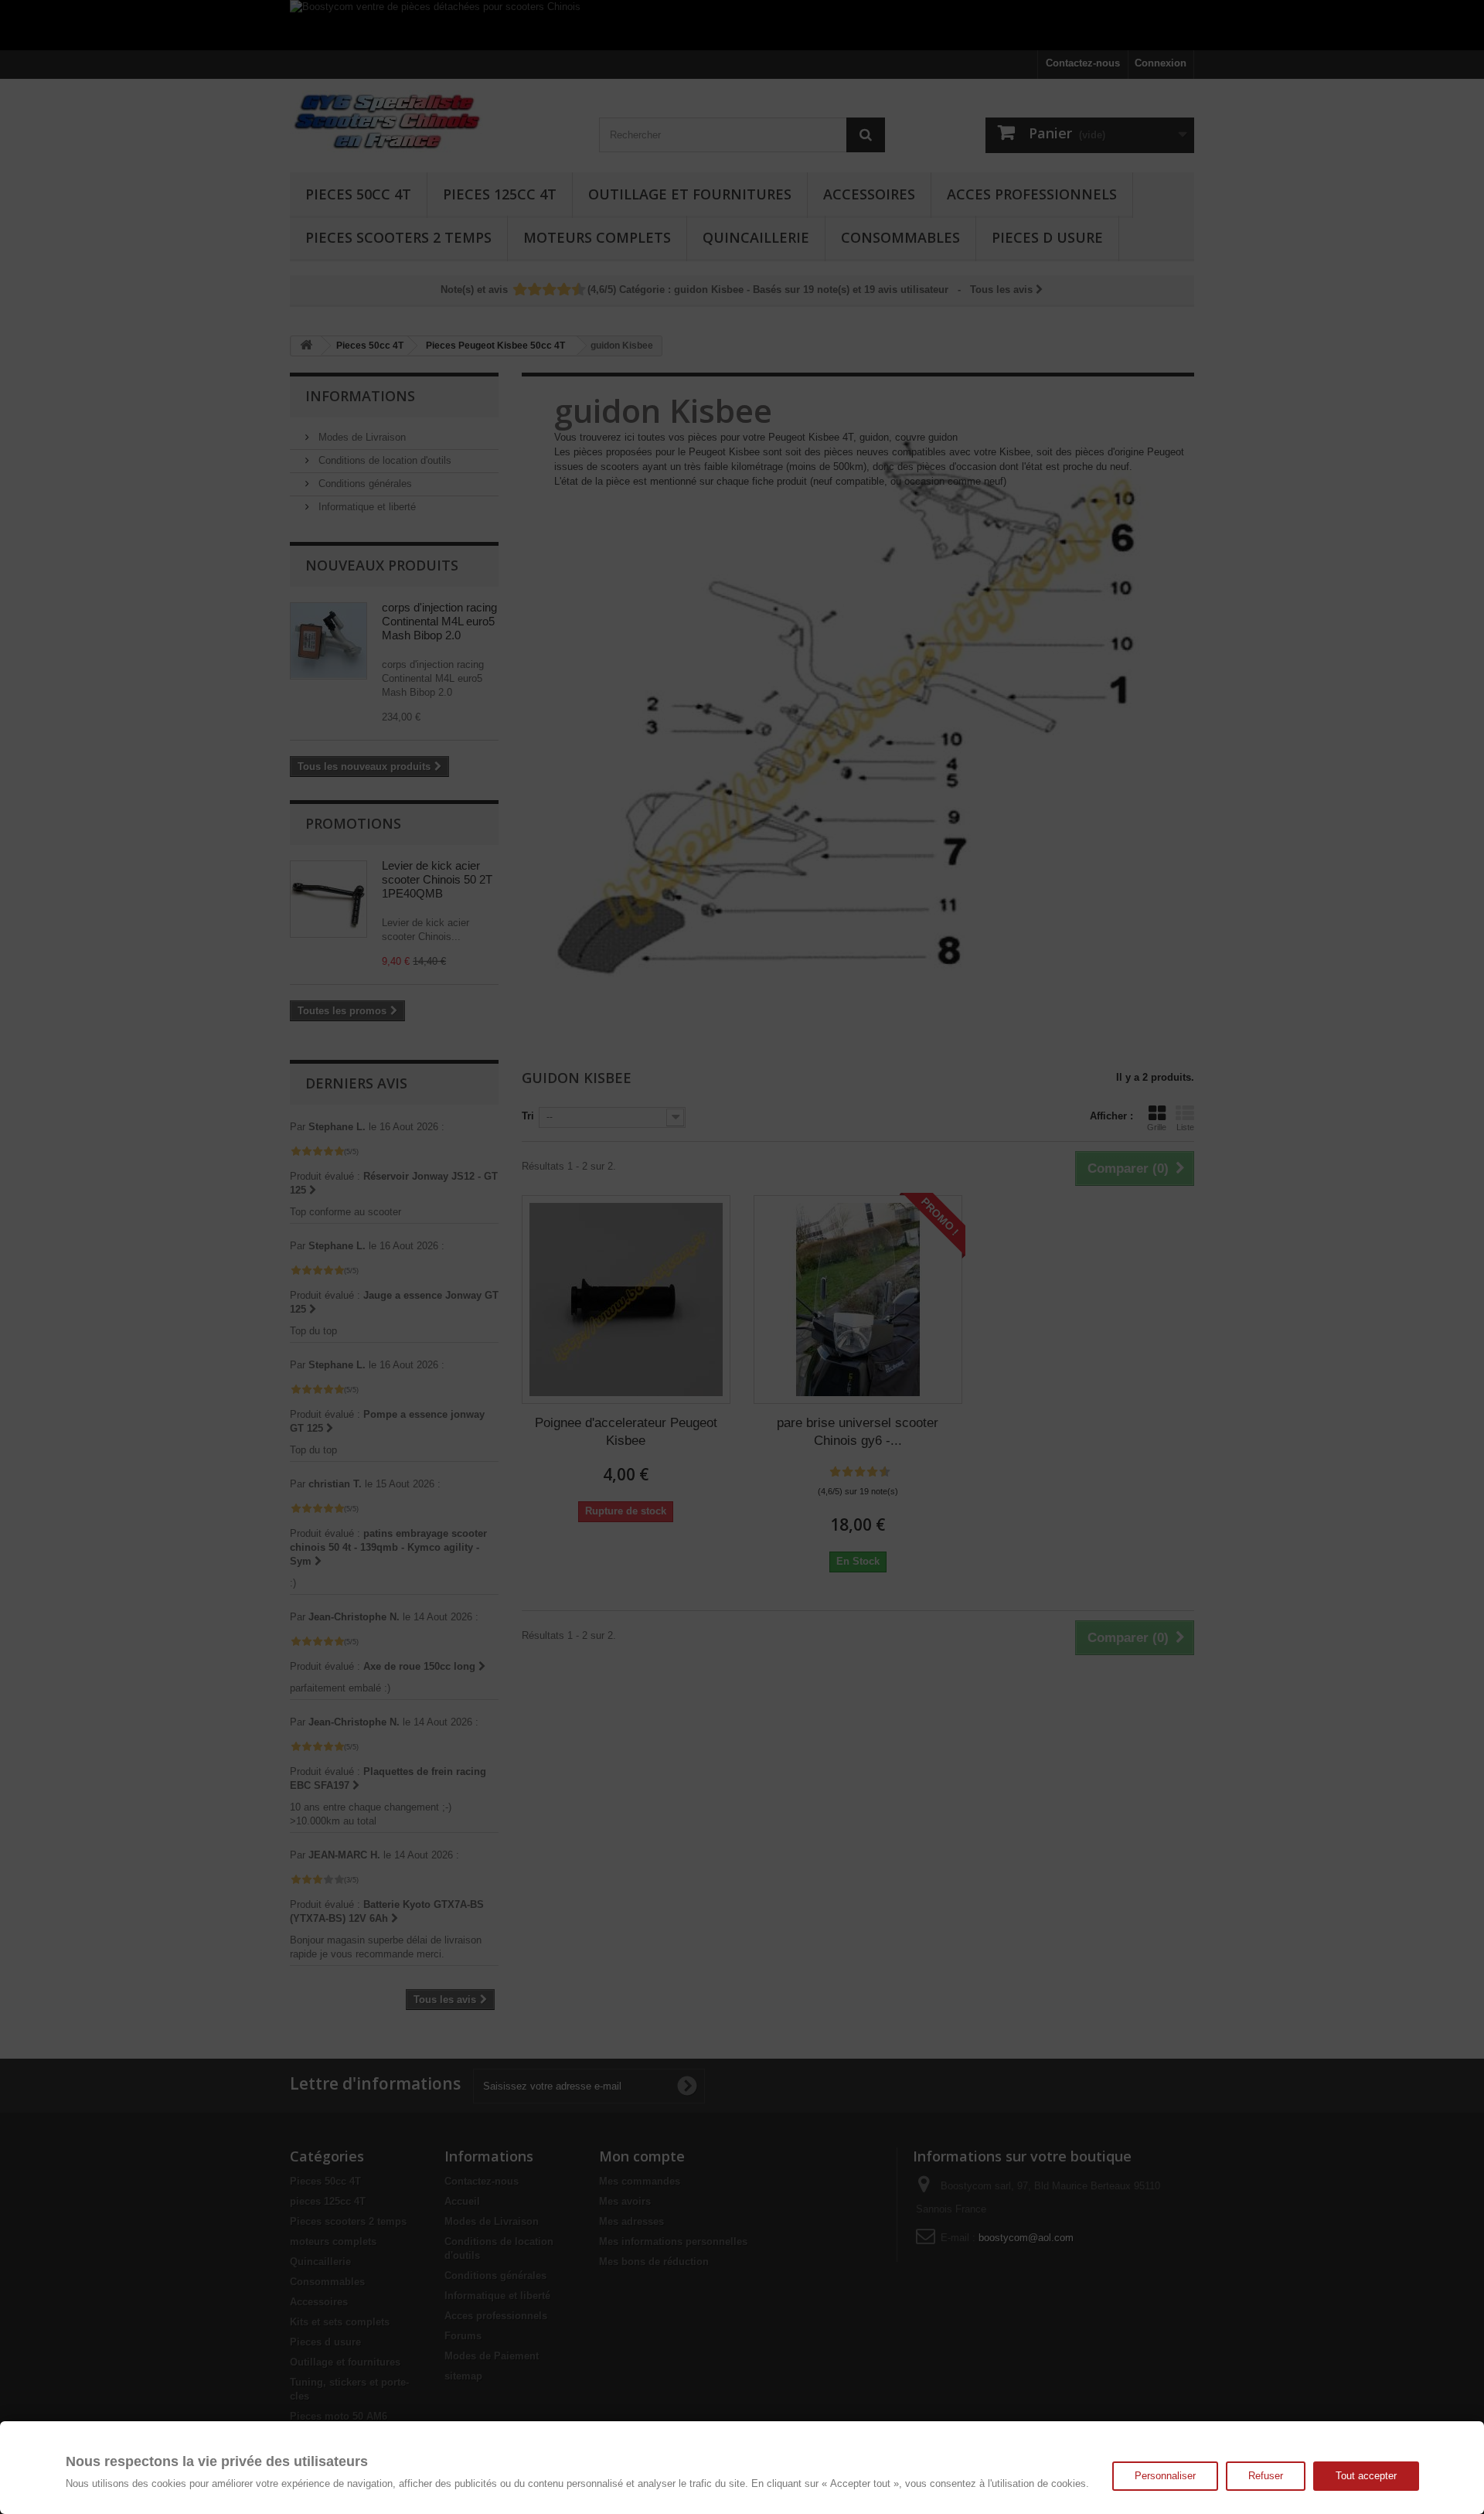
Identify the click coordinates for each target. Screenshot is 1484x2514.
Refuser (1266, 2476)
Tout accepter (1366, 2476)
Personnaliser (1165, 2476)
